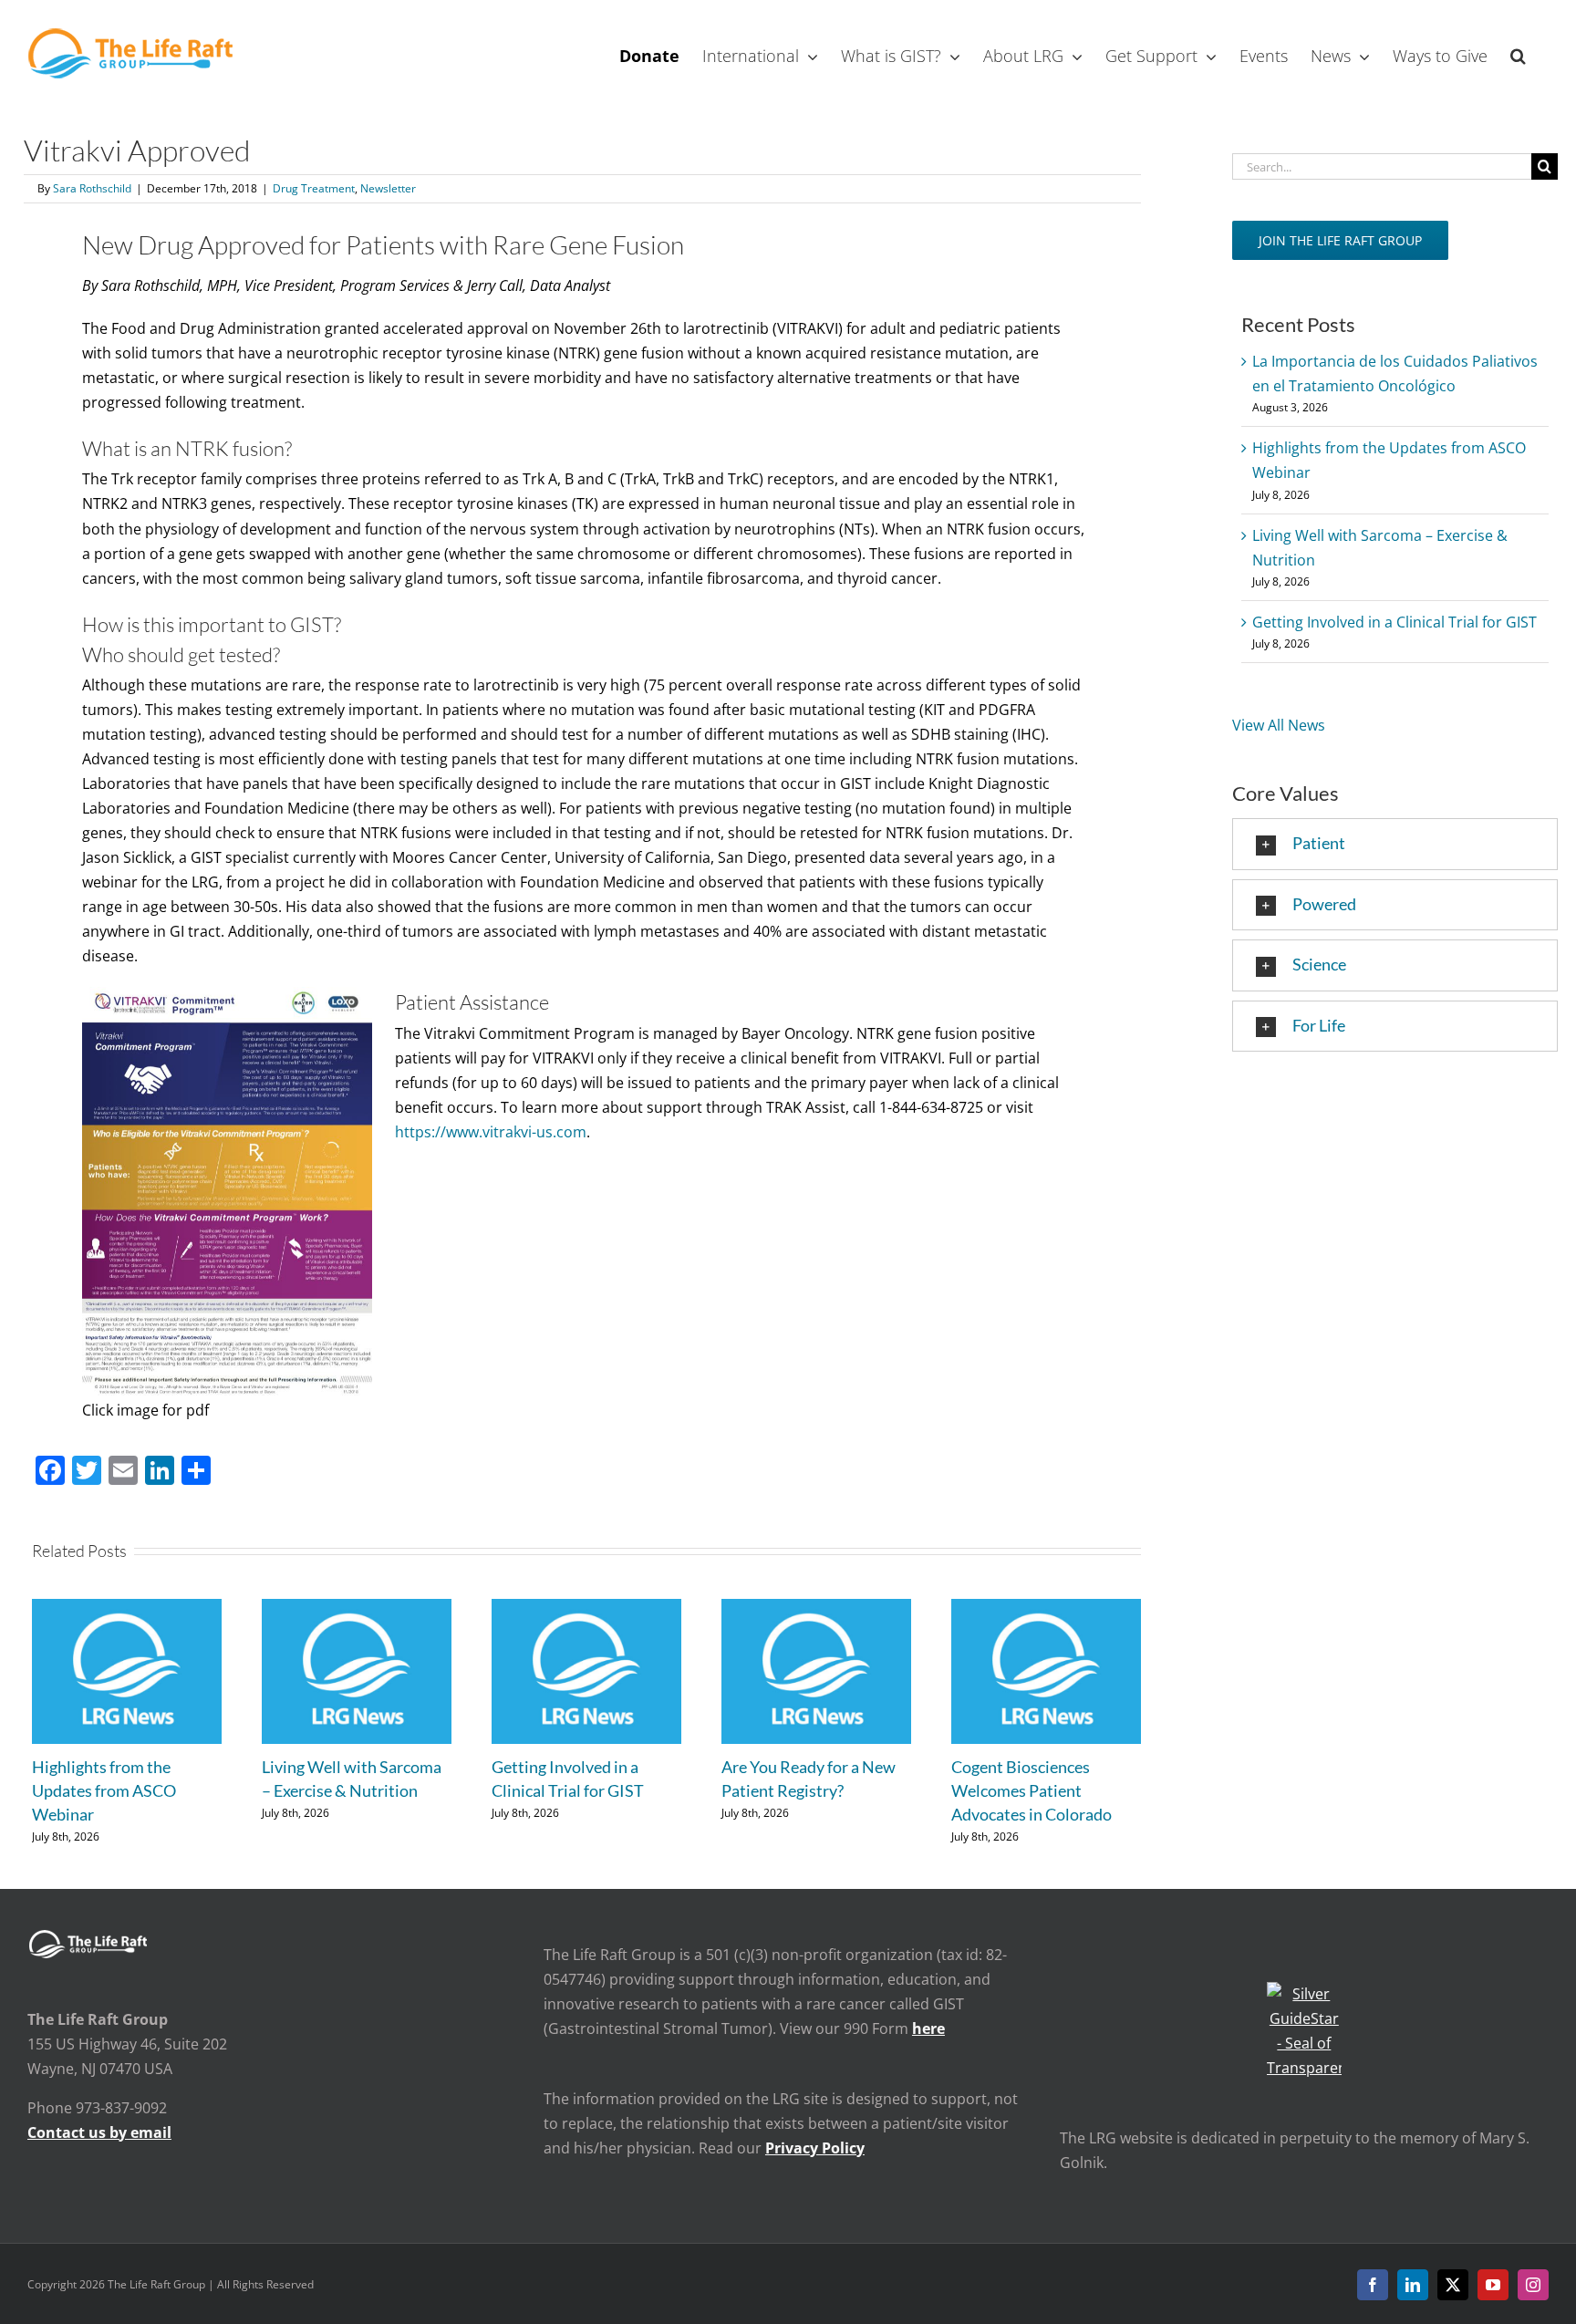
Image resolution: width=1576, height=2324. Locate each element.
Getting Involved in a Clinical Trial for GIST (1395, 622)
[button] (1518, 54)
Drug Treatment (314, 188)
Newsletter (388, 188)
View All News (1279, 725)
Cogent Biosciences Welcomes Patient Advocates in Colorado (1032, 1790)
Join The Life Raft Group (1340, 240)
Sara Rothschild (92, 188)
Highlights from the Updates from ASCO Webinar (104, 1790)
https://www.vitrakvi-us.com (491, 1132)
